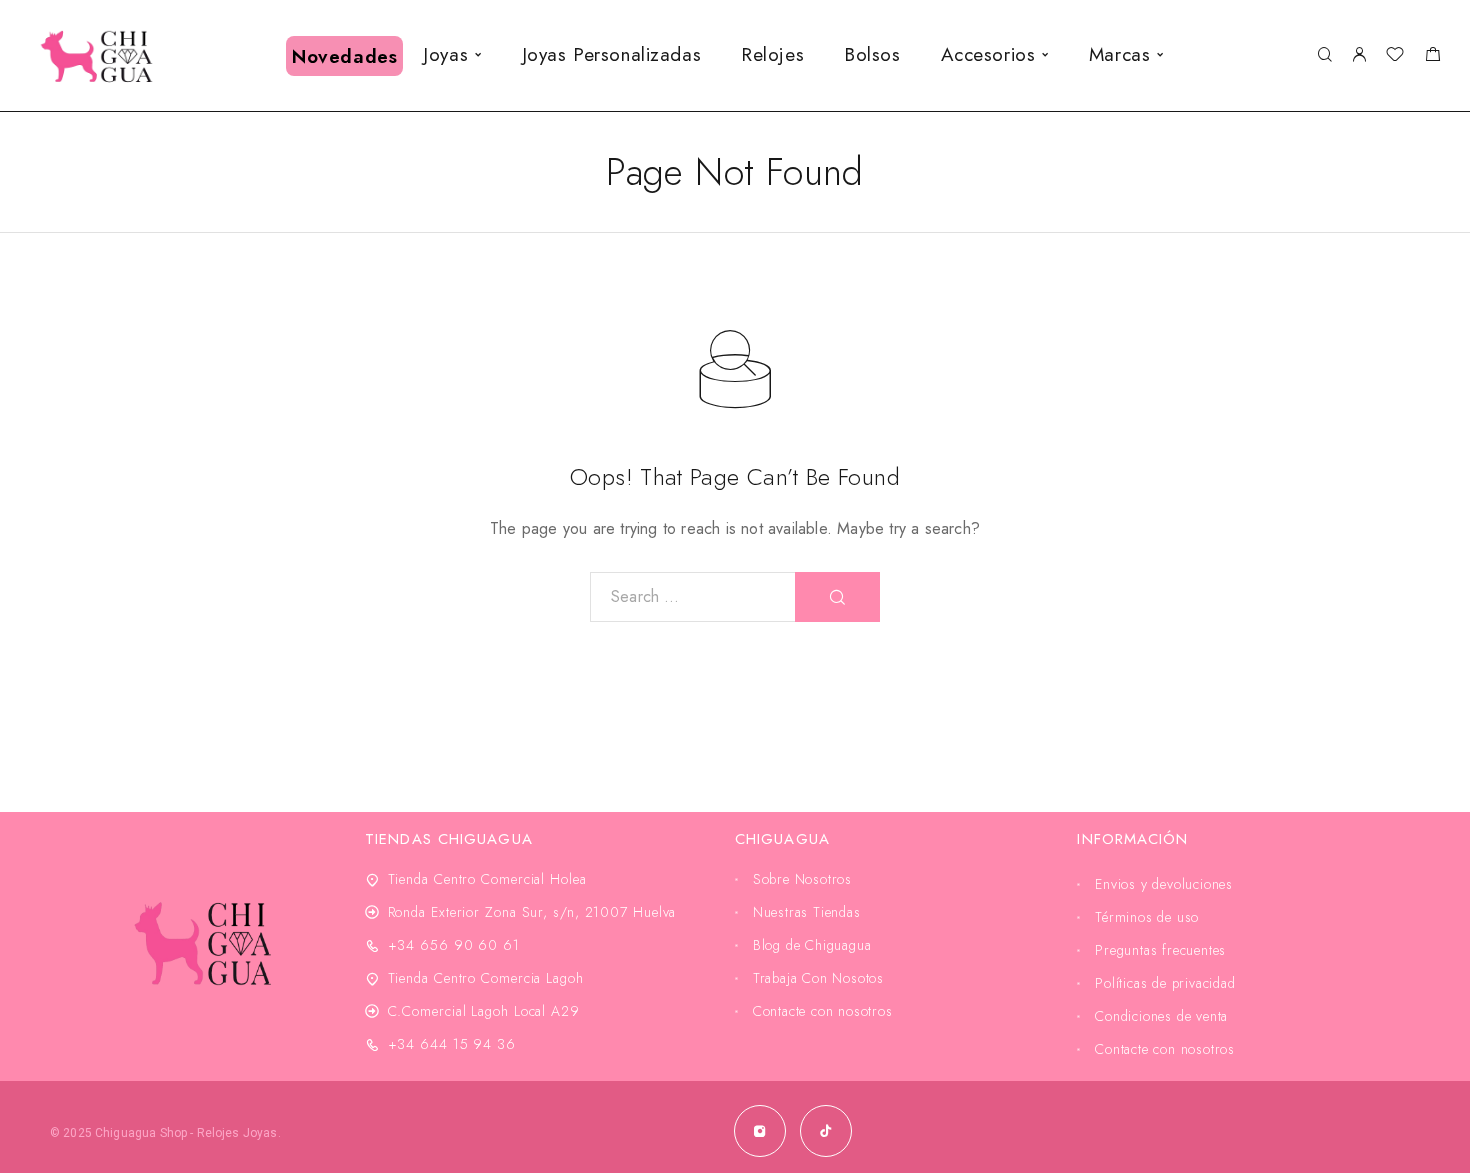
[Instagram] (760, 1131)
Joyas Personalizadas (611, 54)
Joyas (445, 54)
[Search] (1324, 55)
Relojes (772, 54)
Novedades (344, 56)
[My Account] (1359, 55)
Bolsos (872, 54)
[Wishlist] (1395, 57)
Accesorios (988, 54)
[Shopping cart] (1432, 57)
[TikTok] (826, 1131)
